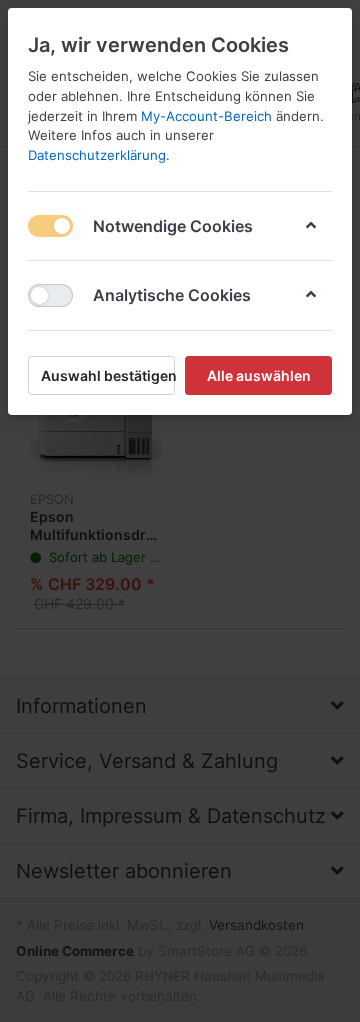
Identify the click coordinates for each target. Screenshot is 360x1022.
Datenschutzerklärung (97, 155)
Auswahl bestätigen (108, 375)
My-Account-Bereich (206, 116)
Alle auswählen (259, 375)
